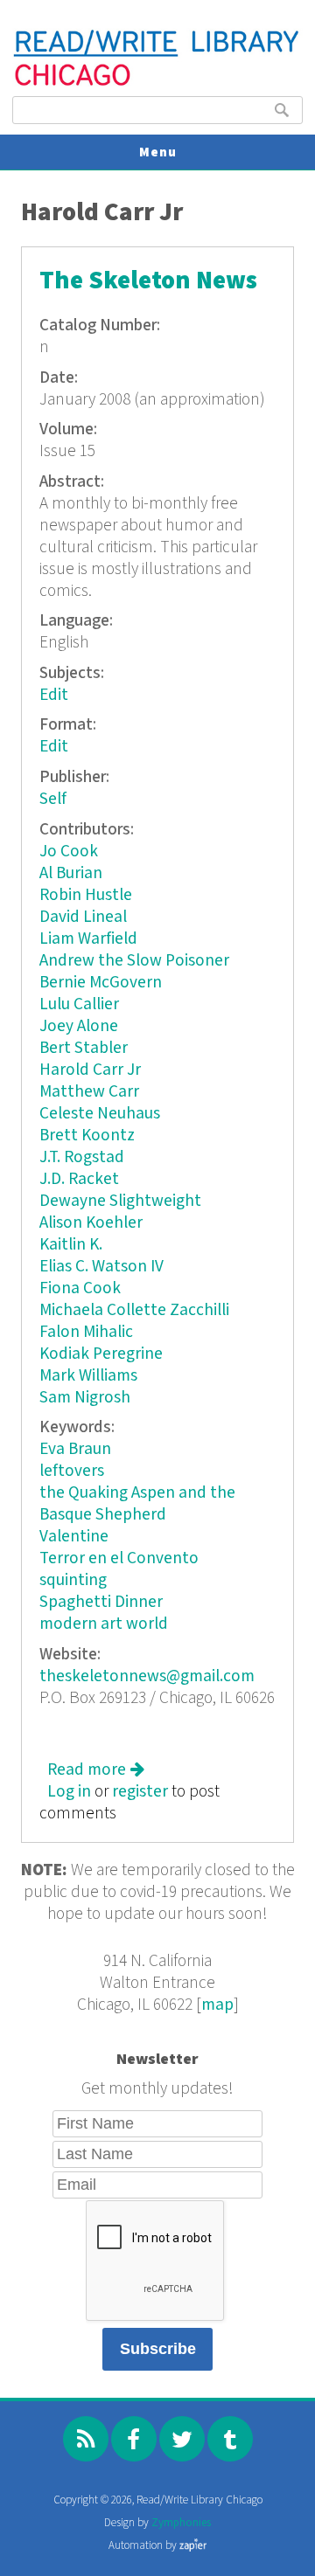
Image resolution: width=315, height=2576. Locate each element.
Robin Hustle (86, 895)
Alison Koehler (91, 1223)
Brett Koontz (87, 1136)
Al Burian (71, 873)
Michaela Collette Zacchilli (134, 1310)
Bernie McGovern (101, 983)
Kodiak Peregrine (101, 1354)
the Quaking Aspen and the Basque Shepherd (137, 1504)
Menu (158, 152)
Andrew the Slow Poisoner (134, 961)
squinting (73, 1580)
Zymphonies (181, 2523)
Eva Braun (75, 1449)
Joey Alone (79, 1026)
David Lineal (83, 917)
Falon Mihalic (86, 1332)
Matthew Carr (89, 1092)
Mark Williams (88, 1376)
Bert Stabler (84, 1048)
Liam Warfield (88, 939)
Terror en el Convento (119, 1558)
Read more (96, 1770)
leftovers (72, 1471)
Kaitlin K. (71, 1245)
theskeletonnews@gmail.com (147, 1676)
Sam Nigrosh (85, 1398)
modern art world (104, 1624)
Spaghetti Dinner (101, 1602)
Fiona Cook (80, 1288)
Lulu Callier (79, 1004)
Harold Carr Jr (90, 1070)
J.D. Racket (79, 1179)
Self (53, 799)
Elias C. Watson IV (101, 1267)
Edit (54, 695)
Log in (69, 1792)
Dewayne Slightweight (120, 1201)
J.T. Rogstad (82, 1157)
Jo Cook (69, 852)
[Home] (157, 83)
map (217, 2005)
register (140, 1792)
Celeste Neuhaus (100, 1114)
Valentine (74, 1537)
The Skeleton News (148, 281)
